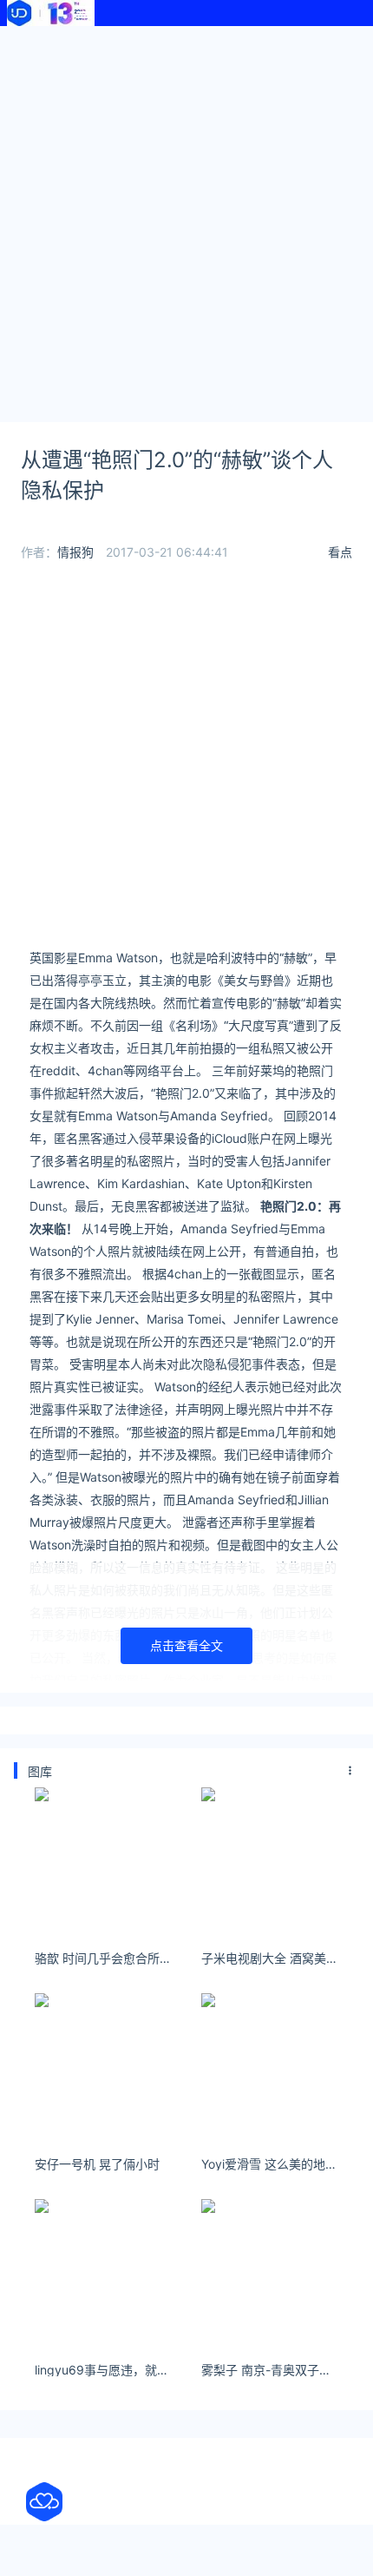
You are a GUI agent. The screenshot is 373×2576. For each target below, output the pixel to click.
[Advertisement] (186, 221)
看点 (340, 552)
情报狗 (75, 552)
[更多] (350, 1771)
